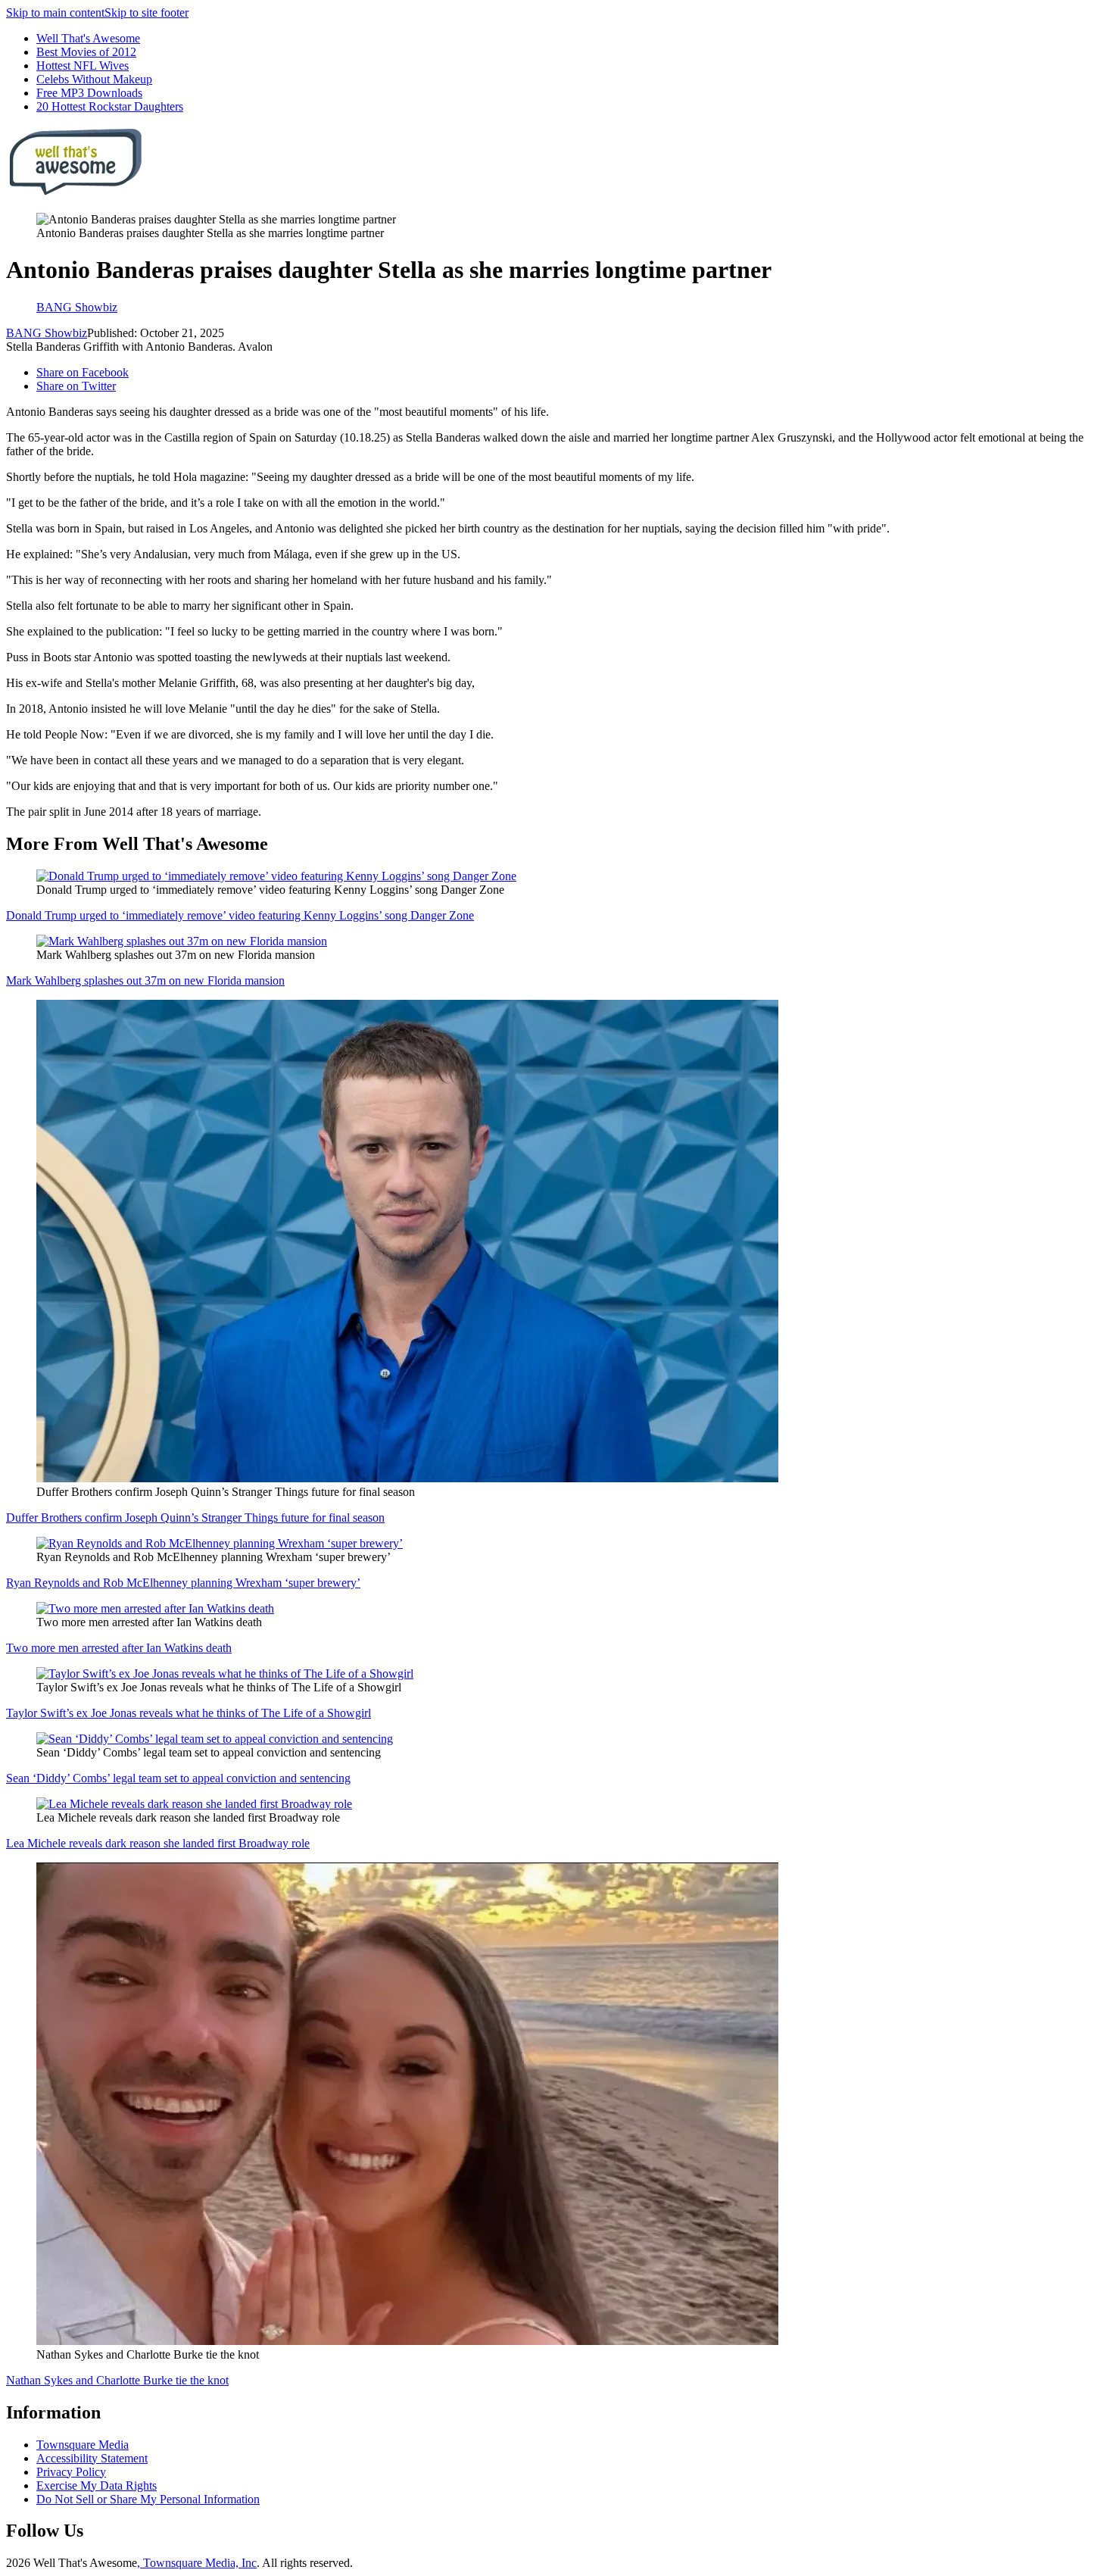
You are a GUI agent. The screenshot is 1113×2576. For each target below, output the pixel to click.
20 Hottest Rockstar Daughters (110, 106)
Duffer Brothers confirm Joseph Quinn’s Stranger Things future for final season (195, 1517)
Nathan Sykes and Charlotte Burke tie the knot (117, 2380)
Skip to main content (55, 12)
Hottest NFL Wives (83, 66)
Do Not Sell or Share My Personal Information (148, 2499)
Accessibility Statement (92, 2458)
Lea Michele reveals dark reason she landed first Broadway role (158, 1843)
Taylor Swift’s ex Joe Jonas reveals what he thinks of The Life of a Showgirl (189, 1713)
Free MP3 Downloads (89, 93)
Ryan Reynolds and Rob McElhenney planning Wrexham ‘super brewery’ (183, 1583)
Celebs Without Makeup (94, 79)
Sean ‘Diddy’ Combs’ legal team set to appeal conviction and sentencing (178, 1778)
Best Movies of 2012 (86, 52)
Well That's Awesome (88, 38)
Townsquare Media (83, 2445)
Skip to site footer (147, 12)
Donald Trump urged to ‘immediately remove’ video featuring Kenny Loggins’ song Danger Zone (240, 915)
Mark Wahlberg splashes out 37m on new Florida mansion (145, 980)
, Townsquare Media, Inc (197, 2563)
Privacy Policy (71, 2472)
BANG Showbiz (47, 333)
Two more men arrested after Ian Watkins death (119, 1648)
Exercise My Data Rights (97, 2485)
